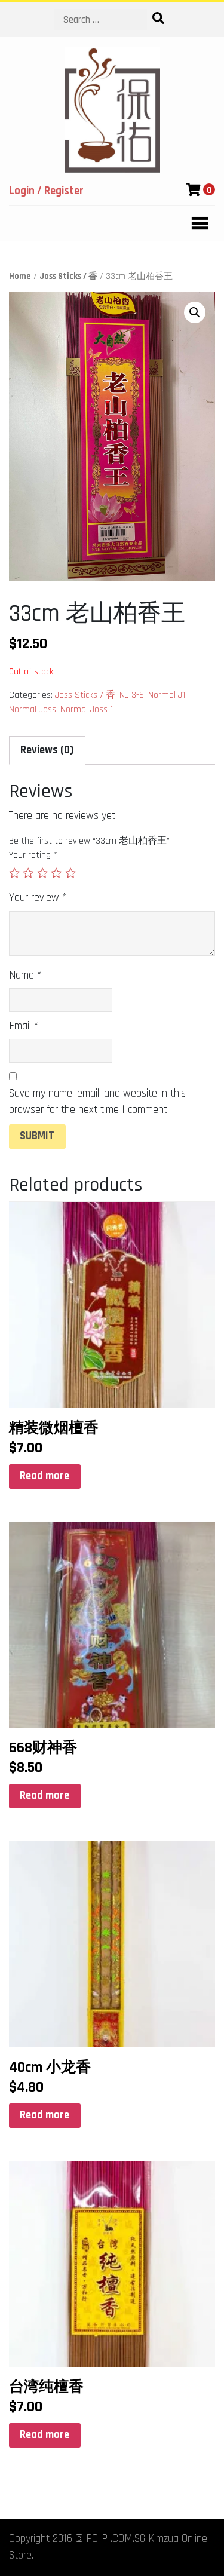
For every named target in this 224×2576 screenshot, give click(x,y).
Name (25, 975)
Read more (45, 1476)
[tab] (47, 750)
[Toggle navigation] (197, 223)
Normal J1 (167, 695)
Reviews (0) (47, 750)
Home (20, 276)
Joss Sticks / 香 (68, 276)
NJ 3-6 (132, 695)
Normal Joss (33, 709)
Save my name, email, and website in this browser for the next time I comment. (97, 1102)
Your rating (33, 855)
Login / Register (46, 191)
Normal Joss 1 (87, 709)
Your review (38, 898)
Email (24, 1026)
